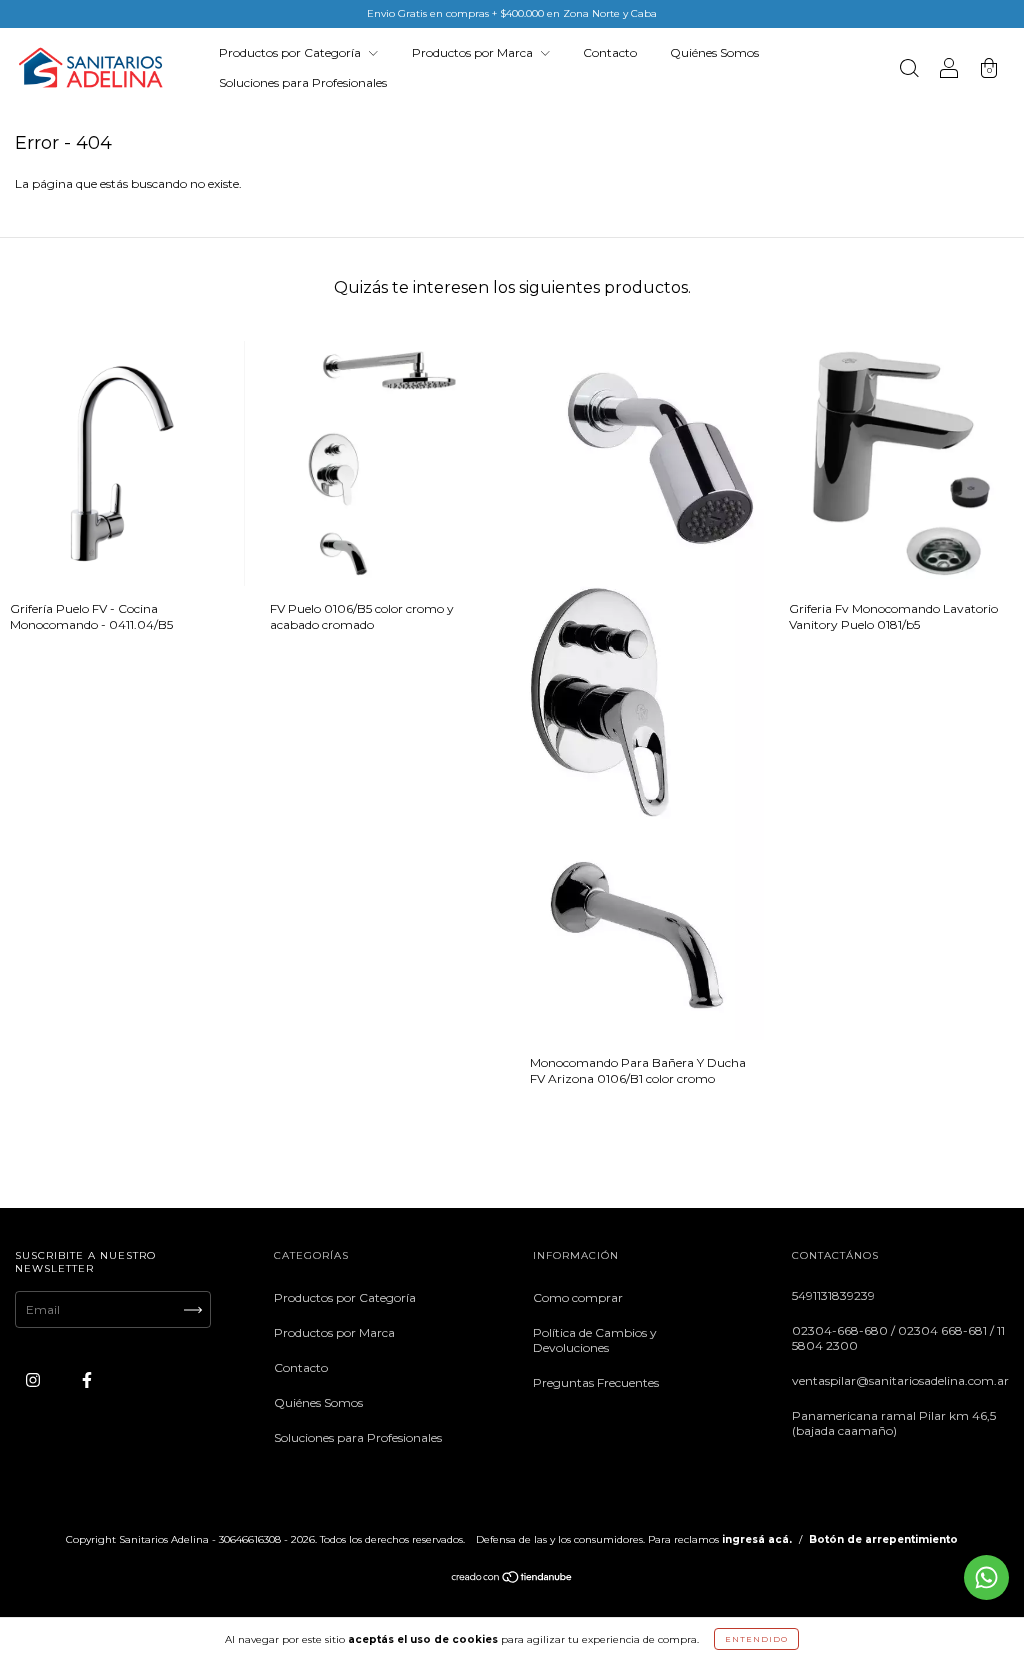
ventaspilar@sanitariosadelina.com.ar (900, 1380)
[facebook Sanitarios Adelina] (87, 1380)
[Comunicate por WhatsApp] (986, 1577)
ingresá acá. (757, 1539)
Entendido (756, 1639)
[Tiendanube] (512, 1579)
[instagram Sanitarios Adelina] (34, 1380)
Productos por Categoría (291, 52)
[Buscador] (909, 70)
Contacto (610, 52)
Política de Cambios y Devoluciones (595, 1340)
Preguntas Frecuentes (596, 1382)
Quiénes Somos (714, 52)
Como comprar (578, 1297)
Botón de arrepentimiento (883, 1539)
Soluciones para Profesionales (303, 82)
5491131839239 (833, 1295)
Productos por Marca (474, 52)
